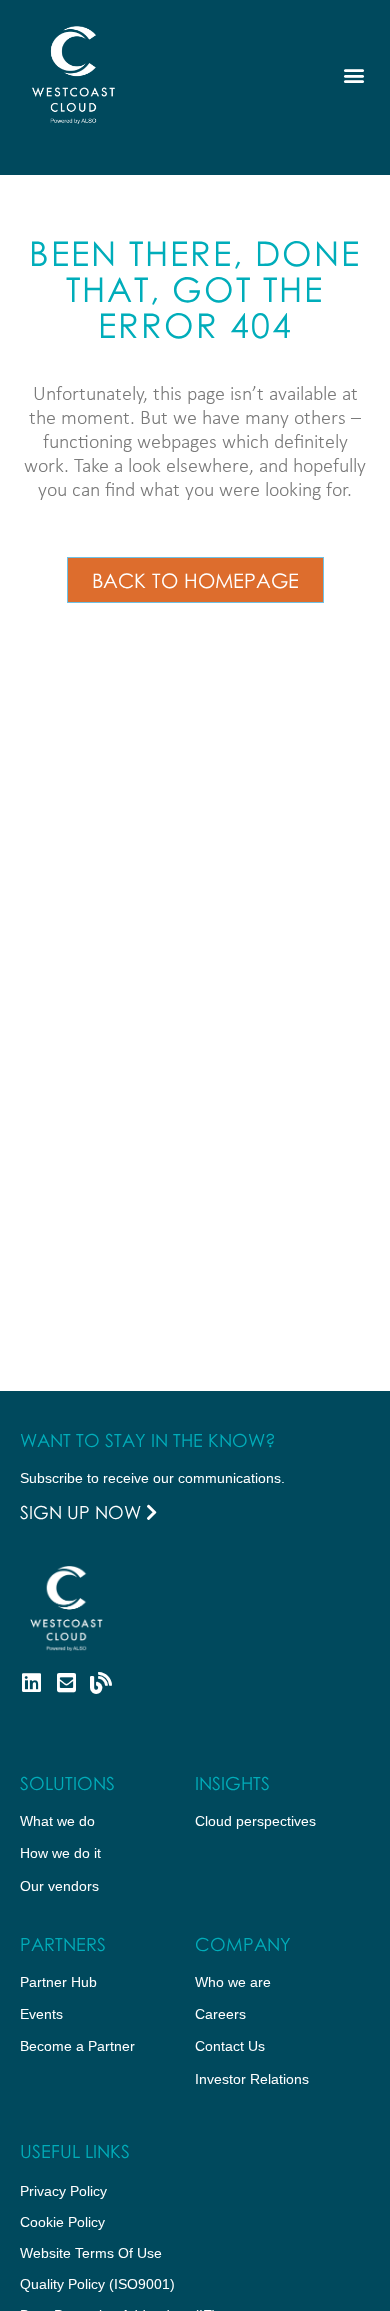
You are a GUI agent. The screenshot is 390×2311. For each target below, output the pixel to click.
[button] (353, 75)
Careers (220, 2014)
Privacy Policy (63, 2191)
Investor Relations (252, 2079)
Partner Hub (58, 1982)
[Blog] (101, 1683)
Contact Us (230, 2046)
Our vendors (59, 1886)
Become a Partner (77, 2046)
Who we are (233, 1982)
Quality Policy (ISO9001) (97, 2284)
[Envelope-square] (66, 1683)
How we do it (60, 1853)
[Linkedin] (31, 1683)
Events (41, 2014)
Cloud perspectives (255, 1821)
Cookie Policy (62, 2222)
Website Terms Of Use (91, 2253)
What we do (57, 1821)
